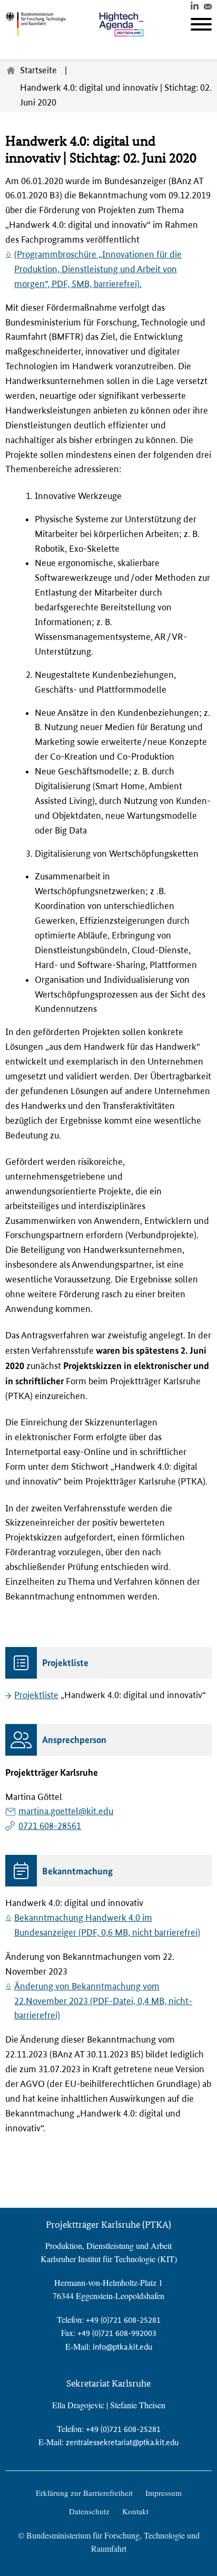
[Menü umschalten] (201, 24)
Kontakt (135, 2511)
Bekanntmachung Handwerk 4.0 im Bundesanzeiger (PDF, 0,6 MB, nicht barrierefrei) (107, 1925)
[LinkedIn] (195, 5)
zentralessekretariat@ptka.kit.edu (122, 2442)
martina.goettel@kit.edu (66, 1811)
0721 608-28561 (50, 1826)
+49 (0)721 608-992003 (117, 2333)
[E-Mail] (208, 5)
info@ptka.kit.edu (122, 2347)
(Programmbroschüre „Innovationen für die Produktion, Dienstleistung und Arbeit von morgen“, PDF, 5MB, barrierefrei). (98, 269)
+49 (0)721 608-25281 (123, 2320)
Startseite (38, 70)
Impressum (164, 2493)
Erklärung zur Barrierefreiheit (84, 2493)
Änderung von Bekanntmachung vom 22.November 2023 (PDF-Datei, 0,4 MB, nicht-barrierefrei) (103, 2001)
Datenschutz (89, 2511)
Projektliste (36, 1695)
